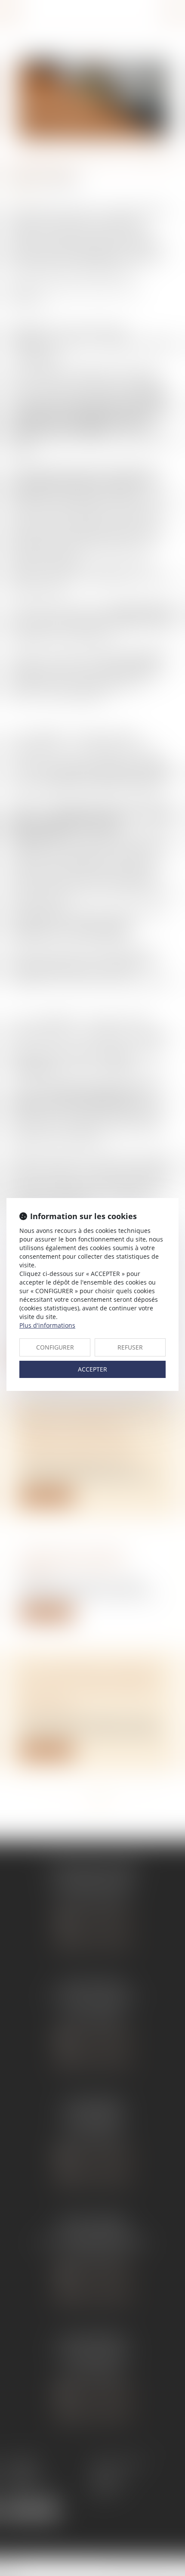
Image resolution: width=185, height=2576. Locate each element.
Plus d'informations (47, 1325)
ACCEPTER (92, 1369)
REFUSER (130, 1347)
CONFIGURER (55, 1347)
